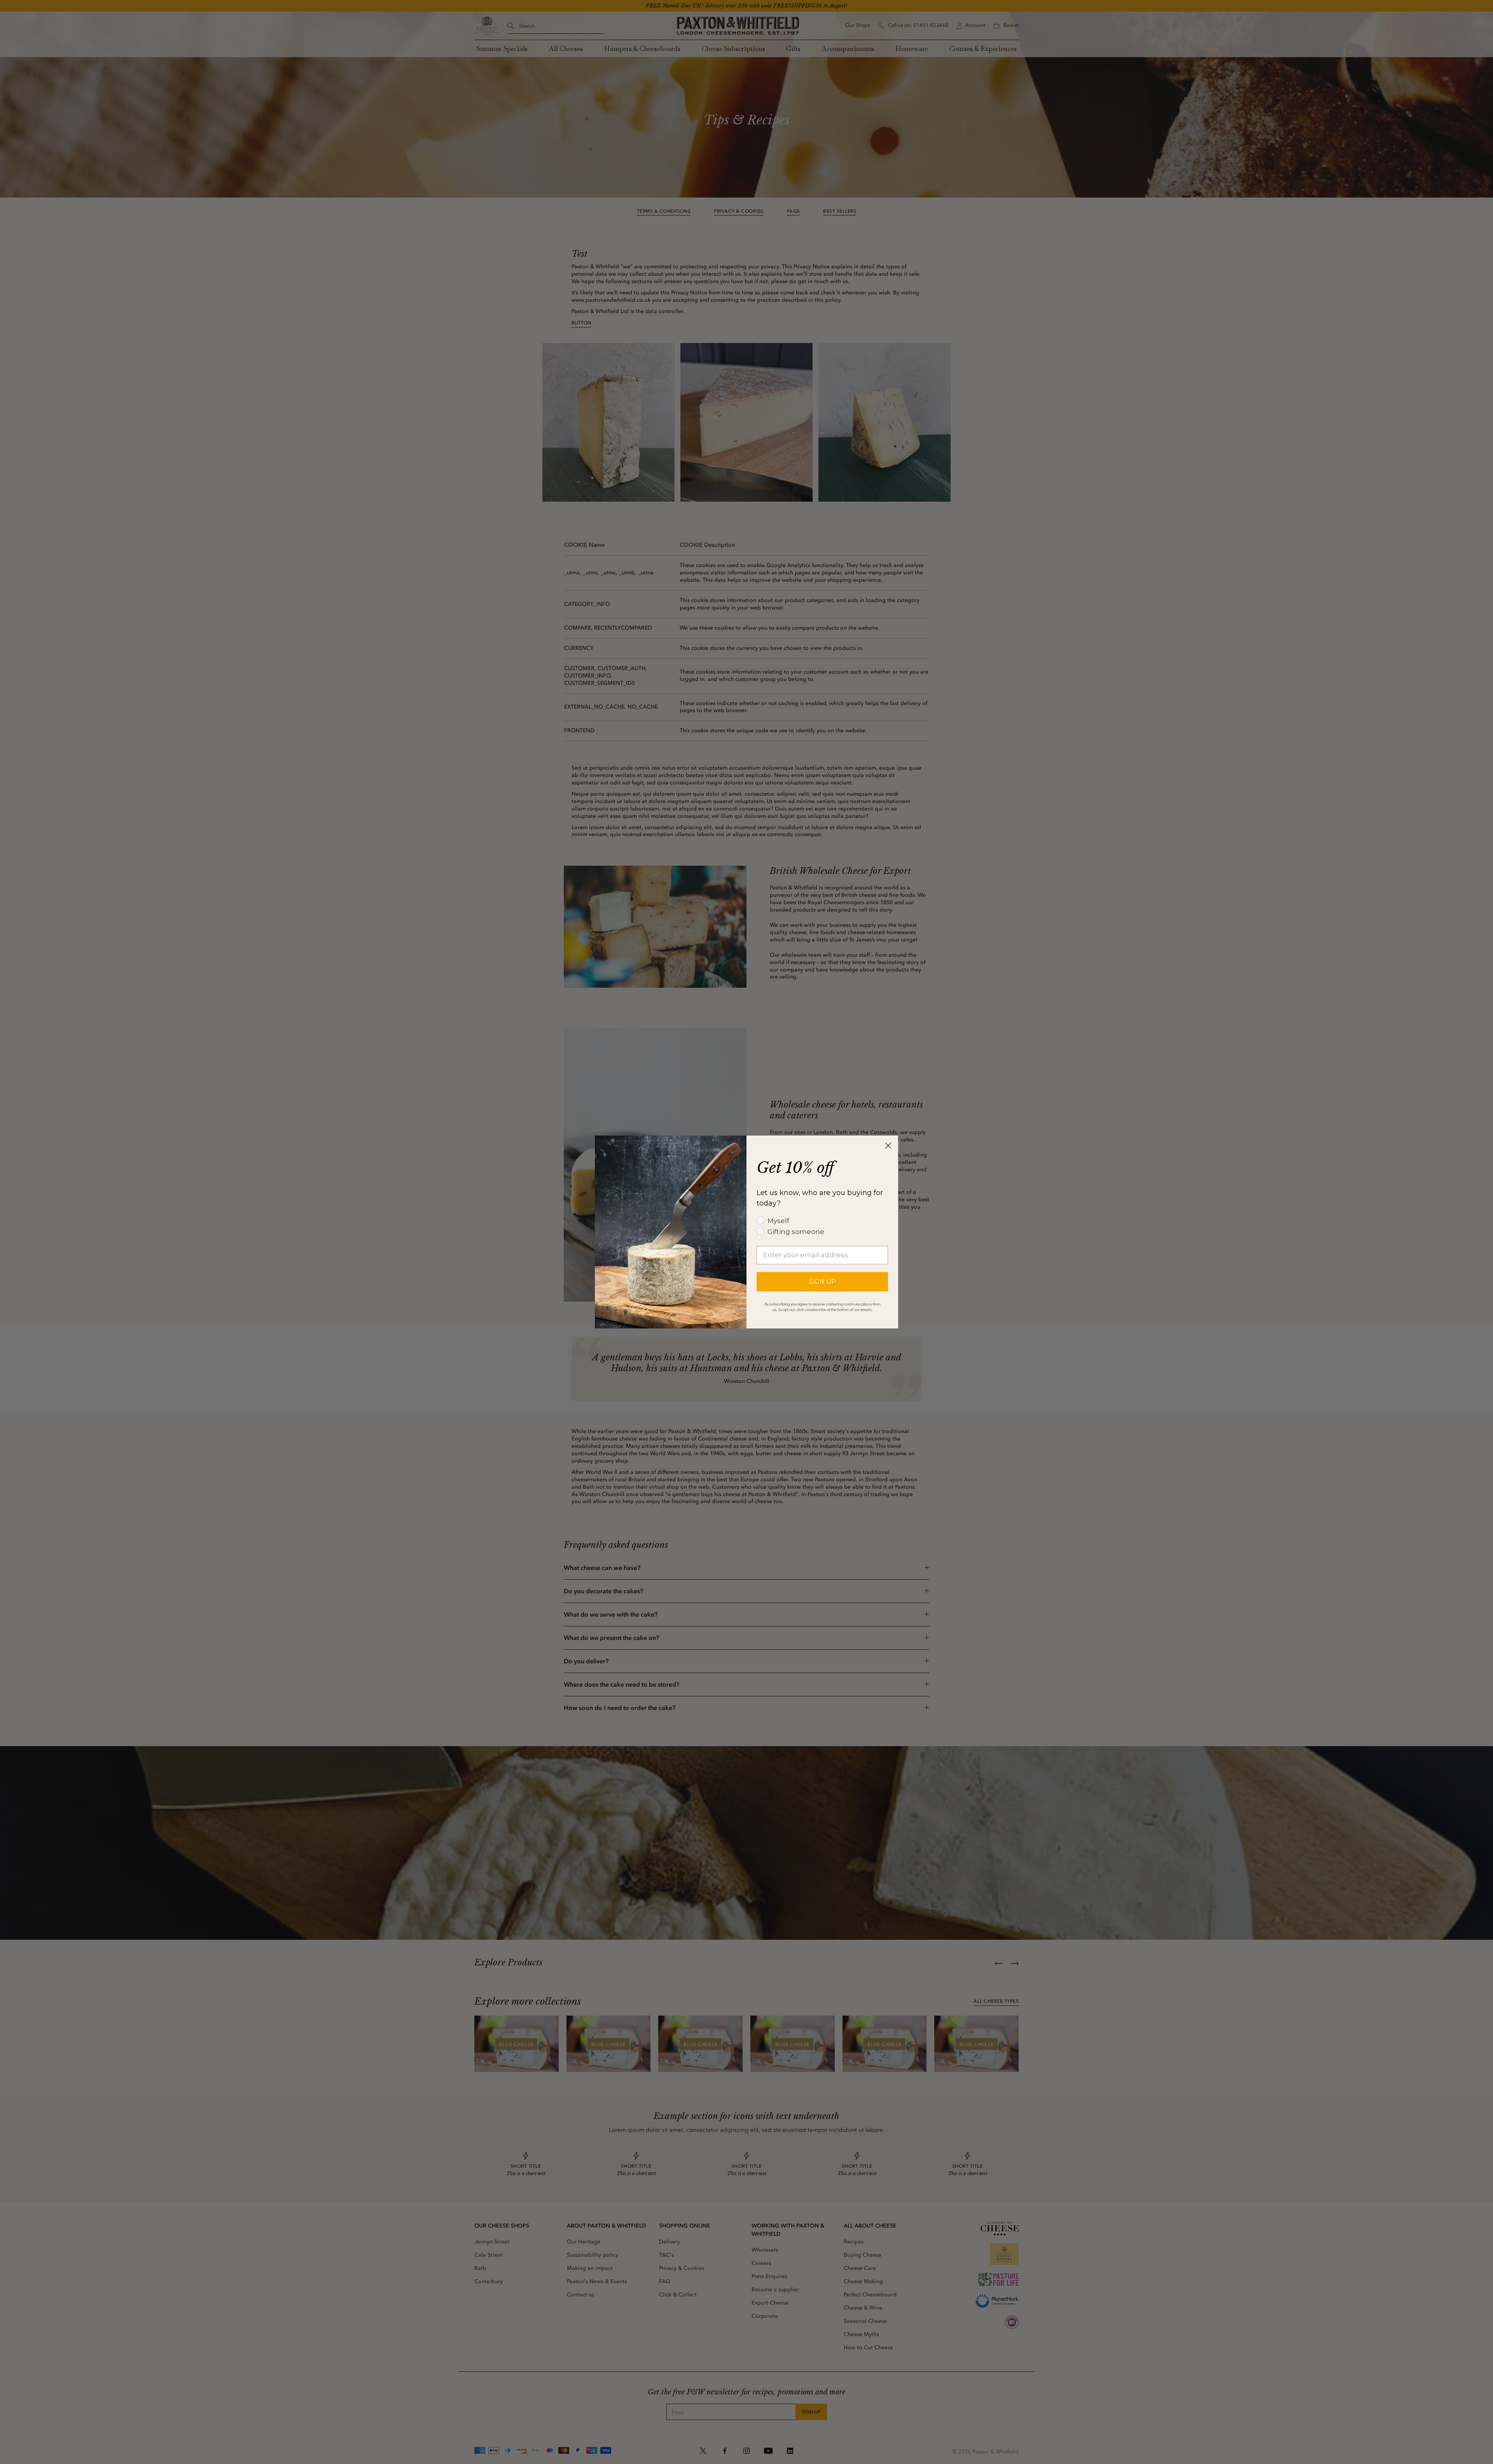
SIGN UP (822, 1282)
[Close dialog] (888, 1145)
